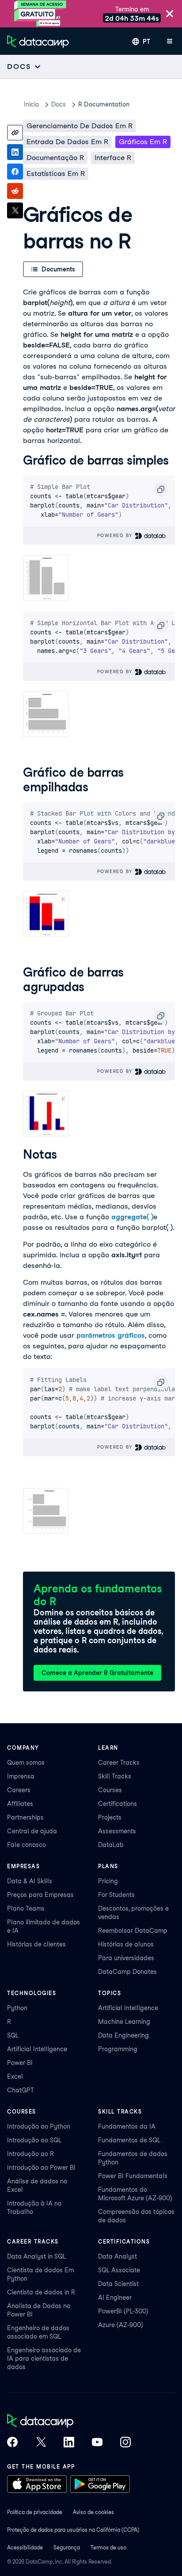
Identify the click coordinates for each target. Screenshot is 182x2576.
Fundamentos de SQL (129, 2140)
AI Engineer (115, 2297)
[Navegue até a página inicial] (38, 42)
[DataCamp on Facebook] (12, 2443)
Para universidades (126, 1958)
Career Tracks (119, 1763)
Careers (19, 1790)
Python (17, 2008)
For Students (116, 1895)
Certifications (118, 1804)
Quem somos (26, 1763)
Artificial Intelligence (37, 2049)
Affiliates (20, 1804)
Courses (110, 1790)
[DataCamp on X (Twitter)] (41, 2443)
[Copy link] (15, 133)
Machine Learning (124, 2022)
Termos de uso (108, 2547)
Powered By (116, 535)
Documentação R (55, 158)
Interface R (113, 158)
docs (59, 104)
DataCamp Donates (127, 1972)
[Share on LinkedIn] (15, 152)
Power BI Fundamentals (133, 2176)
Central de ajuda (32, 1831)
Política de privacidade (35, 2512)
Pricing (108, 1881)
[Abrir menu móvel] (170, 42)
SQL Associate (119, 2270)
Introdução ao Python (39, 2126)
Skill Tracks (115, 1776)
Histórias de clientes (36, 1944)
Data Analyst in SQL (36, 2256)
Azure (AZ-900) (121, 2325)
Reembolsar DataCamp (133, 1931)
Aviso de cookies (93, 2512)
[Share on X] (15, 210)
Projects (110, 1817)
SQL (13, 2035)
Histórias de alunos (126, 1944)
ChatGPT (21, 2090)
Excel (15, 2076)
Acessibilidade (25, 2547)
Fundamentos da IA (127, 2126)
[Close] (170, 14)
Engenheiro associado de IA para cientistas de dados (44, 2358)
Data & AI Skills (30, 1881)
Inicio (31, 104)
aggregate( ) (132, 1217)
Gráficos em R (143, 142)
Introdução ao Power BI (41, 2168)
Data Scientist (118, 2284)
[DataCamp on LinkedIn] (69, 2443)
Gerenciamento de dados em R (80, 126)
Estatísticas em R (56, 174)
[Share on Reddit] (15, 191)
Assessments (117, 1831)
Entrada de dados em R (67, 142)
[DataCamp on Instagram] (125, 2443)
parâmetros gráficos (111, 1335)
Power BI (20, 2063)
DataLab (111, 1845)
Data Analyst (118, 2256)
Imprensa (21, 1776)
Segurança (67, 2547)
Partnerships (25, 1817)
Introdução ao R (30, 2154)
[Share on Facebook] (15, 172)
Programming (118, 2049)
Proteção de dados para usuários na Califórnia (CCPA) (73, 2530)
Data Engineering (123, 2035)
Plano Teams (26, 1908)
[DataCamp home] (69, 2422)
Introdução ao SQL (34, 2140)
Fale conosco (27, 1845)
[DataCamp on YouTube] (97, 2443)
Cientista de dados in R (41, 2292)
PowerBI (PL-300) (123, 2311)
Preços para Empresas (40, 1895)
